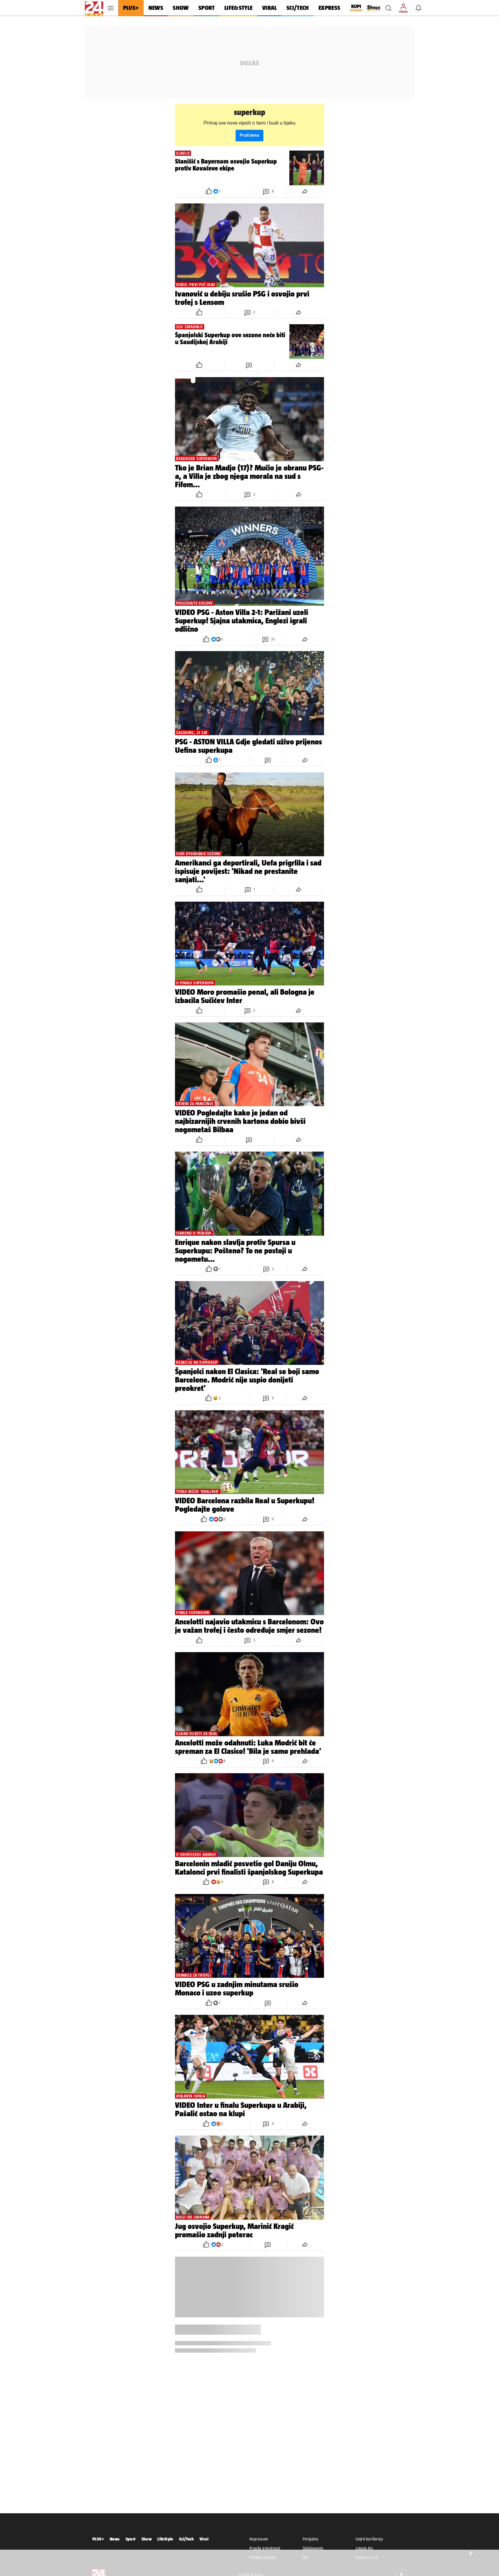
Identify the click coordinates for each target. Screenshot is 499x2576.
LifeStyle (165, 2539)
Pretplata (311, 2539)
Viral (204, 2539)
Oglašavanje (313, 2548)
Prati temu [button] (249, 135)
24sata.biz (364, 2548)
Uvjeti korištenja (369, 2539)
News (115, 2539)
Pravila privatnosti (265, 2548)
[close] (471, 2553)
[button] (388, 8)
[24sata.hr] (94, 8)
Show (147, 2539)
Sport (131, 2539)
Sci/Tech (186, 2539)
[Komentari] (249, 365)
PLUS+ (98, 2539)
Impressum (259, 2539)
